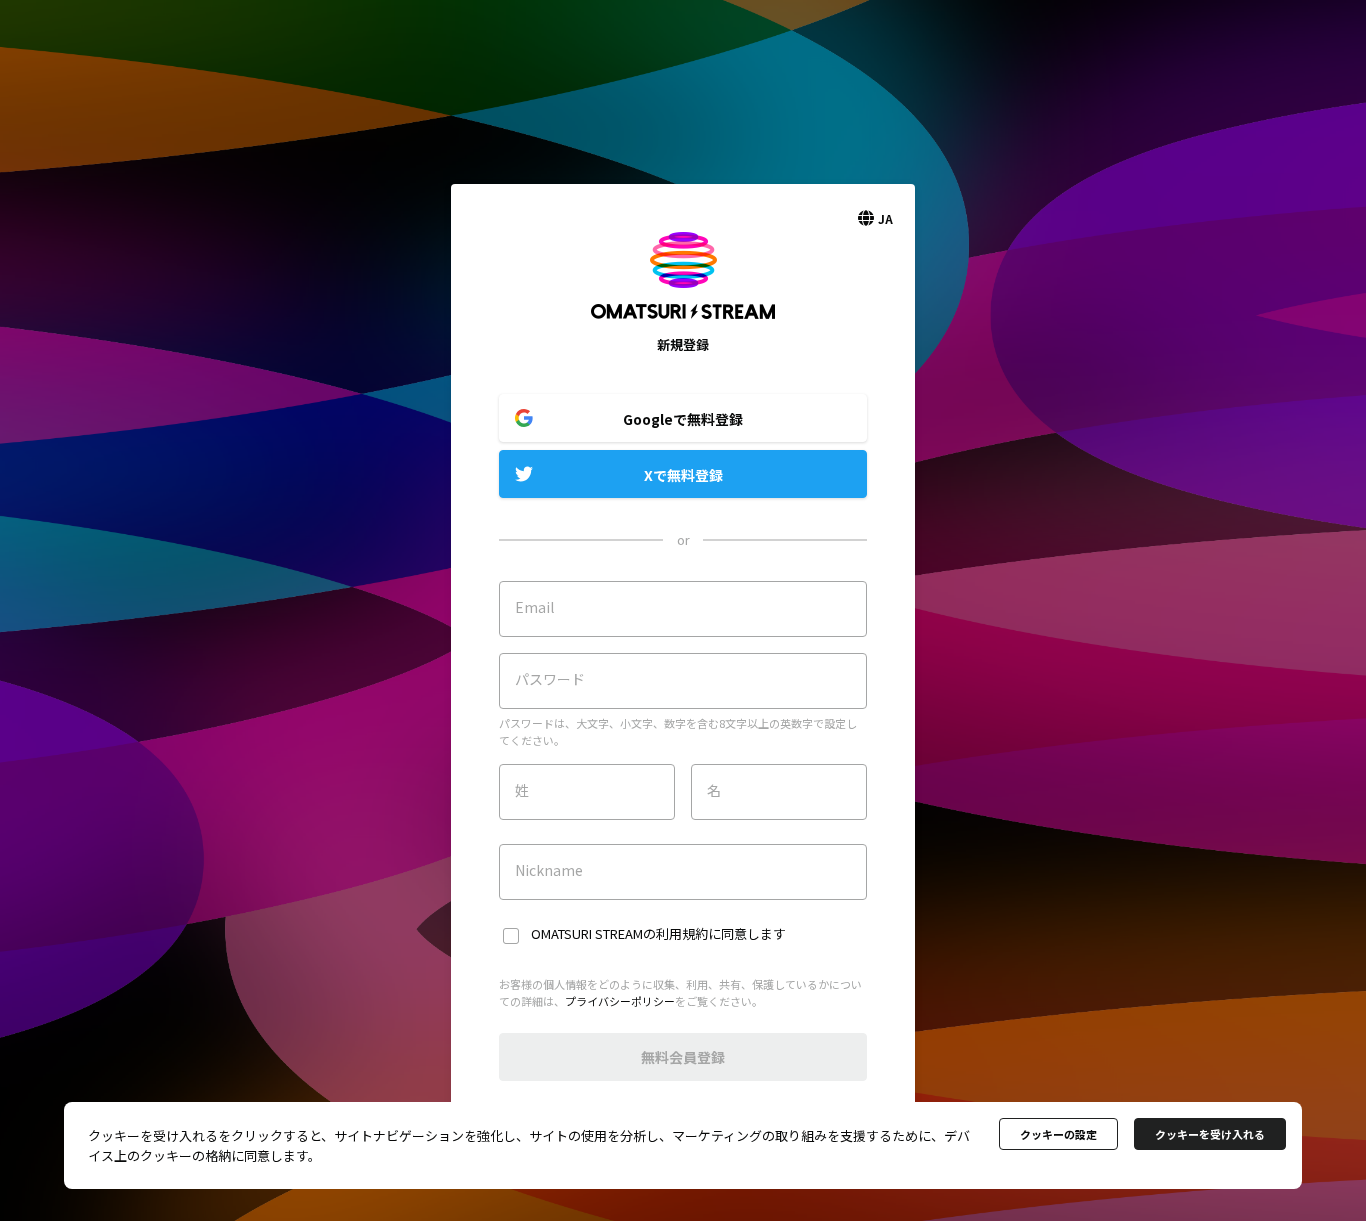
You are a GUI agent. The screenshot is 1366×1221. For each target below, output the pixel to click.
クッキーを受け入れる (1210, 1134)
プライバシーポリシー (620, 1001)
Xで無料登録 (683, 475)
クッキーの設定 (1058, 1134)
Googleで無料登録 (683, 419)
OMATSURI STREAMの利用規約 (619, 933)
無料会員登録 (683, 1057)
